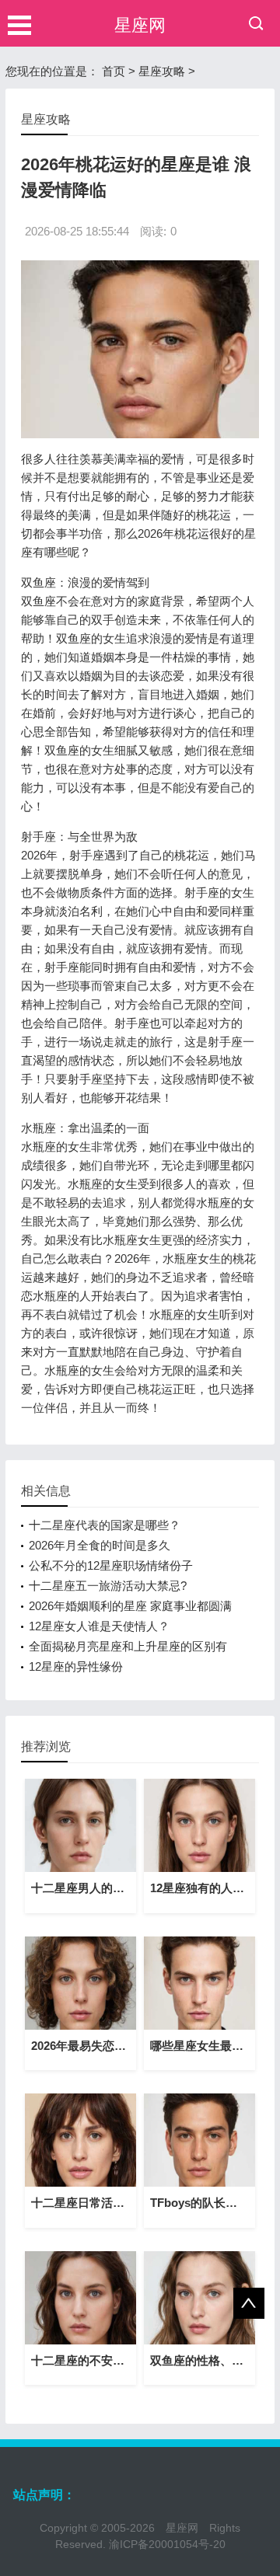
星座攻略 (162, 71)
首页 (114, 71)
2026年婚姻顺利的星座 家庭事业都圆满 (130, 1606)
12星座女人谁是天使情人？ (99, 1626)
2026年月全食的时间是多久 (100, 1545)
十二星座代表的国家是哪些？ (105, 1525)
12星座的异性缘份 (76, 1666)
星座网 (140, 25)
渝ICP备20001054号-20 (167, 2544)
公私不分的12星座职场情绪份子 (111, 1565)
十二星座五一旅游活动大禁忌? (108, 1586)
